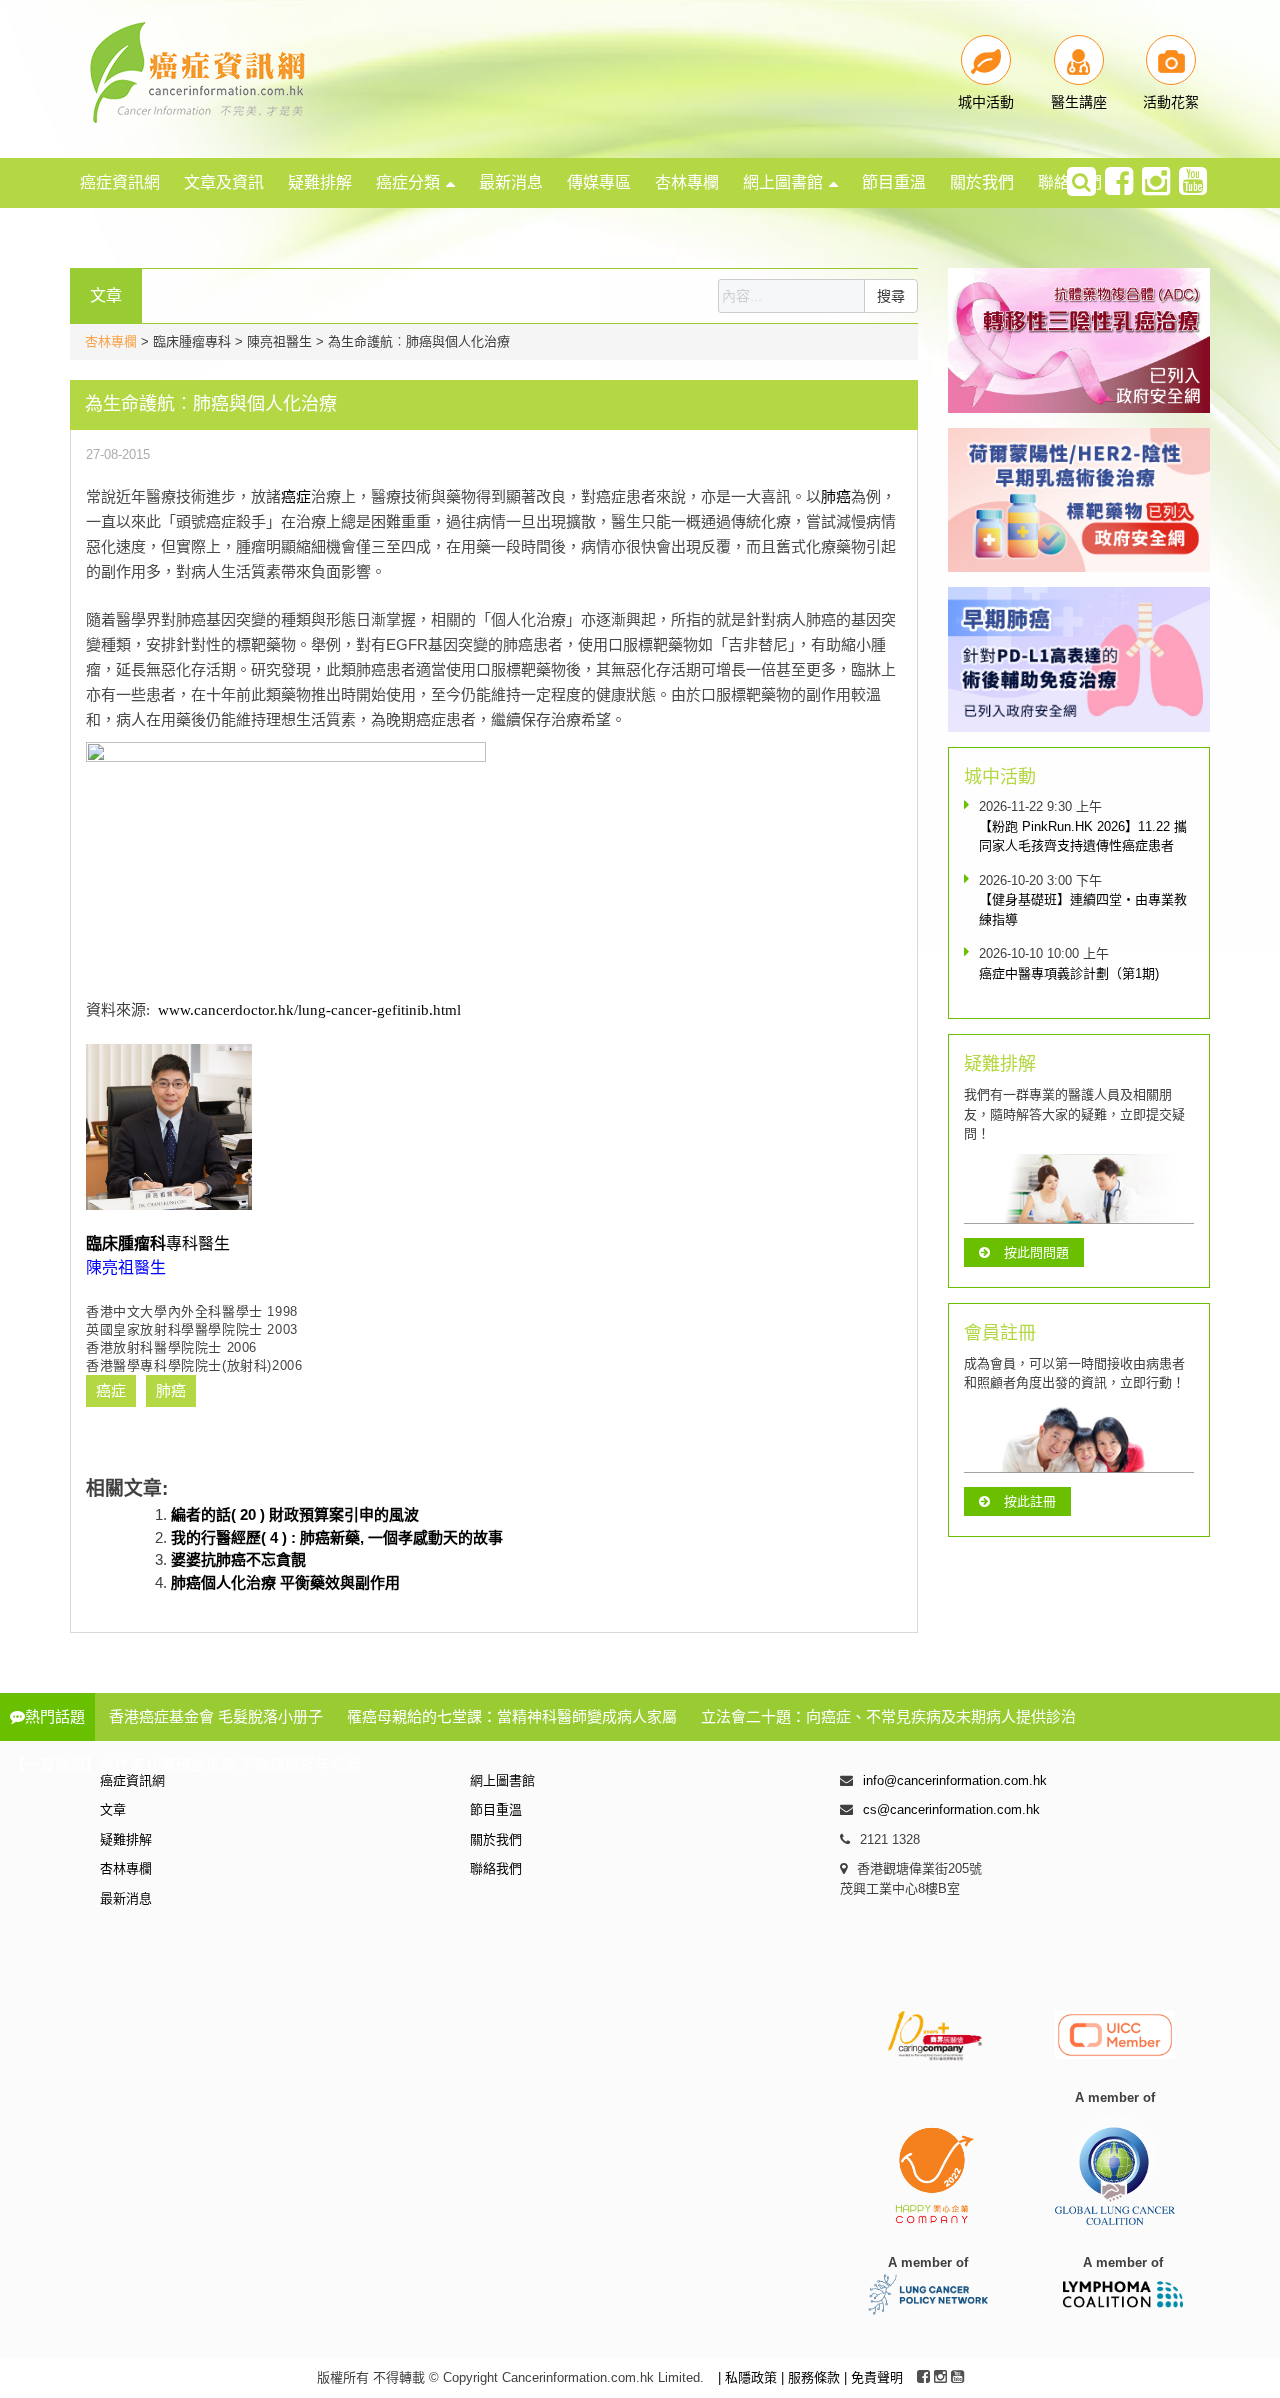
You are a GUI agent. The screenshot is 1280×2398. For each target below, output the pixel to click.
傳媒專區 (599, 182)
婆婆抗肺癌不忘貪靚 (238, 1559)
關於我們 (982, 182)
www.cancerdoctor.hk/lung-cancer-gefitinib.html (309, 1010)
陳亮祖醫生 (126, 1267)
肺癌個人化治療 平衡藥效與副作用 (285, 1582)
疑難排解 (320, 182)
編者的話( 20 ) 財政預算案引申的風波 (295, 1514)
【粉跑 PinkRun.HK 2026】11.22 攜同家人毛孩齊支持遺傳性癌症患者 (1083, 836)
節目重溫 (894, 182)
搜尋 (891, 296)
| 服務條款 (812, 2377)
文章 (113, 1809)
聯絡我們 (496, 1868)
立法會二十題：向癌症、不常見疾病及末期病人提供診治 (888, 1716)
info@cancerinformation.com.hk (955, 1780)
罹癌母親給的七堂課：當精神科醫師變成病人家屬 (512, 1716)
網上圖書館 (783, 182)
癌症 (296, 496)
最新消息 (511, 182)
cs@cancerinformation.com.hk (951, 1809)
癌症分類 (408, 182)
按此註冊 (1030, 1501)
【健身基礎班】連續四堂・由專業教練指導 (1083, 909)
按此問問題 (1036, 1252)
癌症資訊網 (120, 182)
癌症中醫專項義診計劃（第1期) (1069, 973)
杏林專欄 (687, 182)
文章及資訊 (224, 182)
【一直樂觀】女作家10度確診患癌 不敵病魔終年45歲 (185, 1764)
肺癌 (836, 496)
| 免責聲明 (873, 2377)
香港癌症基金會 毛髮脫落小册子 (216, 1716)
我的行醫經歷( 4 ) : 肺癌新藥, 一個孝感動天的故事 (337, 1537)
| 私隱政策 (749, 2377)
